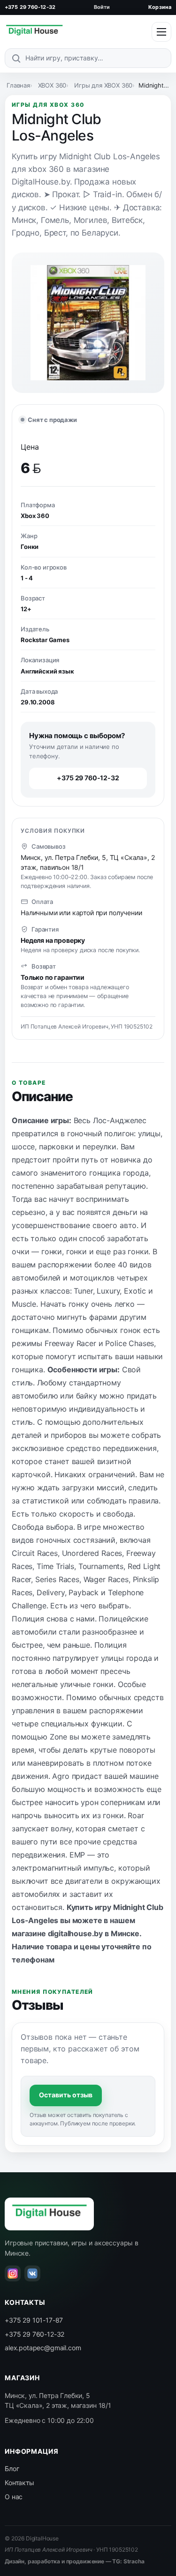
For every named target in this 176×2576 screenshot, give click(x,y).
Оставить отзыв (66, 2095)
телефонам (33, 1960)
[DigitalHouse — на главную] (34, 32)
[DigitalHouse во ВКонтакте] (32, 2273)
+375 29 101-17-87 (34, 2320)
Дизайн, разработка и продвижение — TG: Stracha (75, 2561)
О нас (14, 2497)
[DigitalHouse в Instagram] (13, 2273)
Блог (12, 2469)
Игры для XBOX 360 (103, 85)
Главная (18, 85)
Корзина (160, 7)
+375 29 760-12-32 (30, 7)
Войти (102, 7)
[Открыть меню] (161, 32)
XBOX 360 (52, 85)
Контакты (19, 2483)
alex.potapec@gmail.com (43, 2348)
